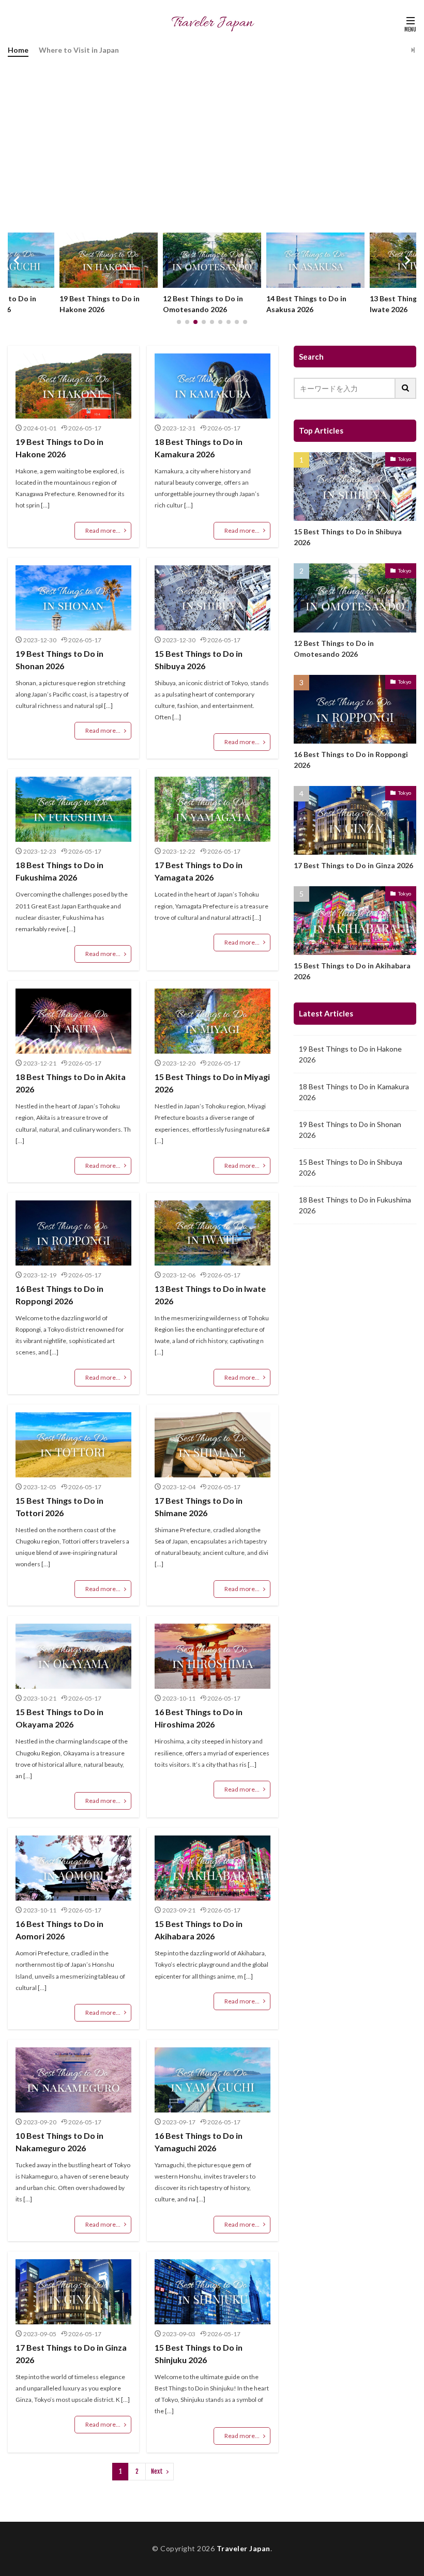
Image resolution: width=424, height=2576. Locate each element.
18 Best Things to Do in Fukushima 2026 (59, 871)
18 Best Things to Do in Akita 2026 (71, 1083)
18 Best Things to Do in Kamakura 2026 (199, 448)
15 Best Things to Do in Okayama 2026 (59, 1718)
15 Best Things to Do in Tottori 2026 (59, 1507)
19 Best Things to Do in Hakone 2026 (59, 448)
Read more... (103, 530)
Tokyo (405, 459)
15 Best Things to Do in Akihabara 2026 (199, 1930)
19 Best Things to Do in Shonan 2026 (59, 660)
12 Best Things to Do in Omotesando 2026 (100, 304)
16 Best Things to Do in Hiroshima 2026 (199, 1718)
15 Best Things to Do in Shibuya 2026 (199, 660)
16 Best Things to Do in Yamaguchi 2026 (199, 2142)
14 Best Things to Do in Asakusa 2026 (203, 304)
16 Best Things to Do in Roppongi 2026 (59, 1295)
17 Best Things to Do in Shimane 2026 (199, 1507)
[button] (18, 260)
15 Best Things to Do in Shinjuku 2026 (199, 2354)
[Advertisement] (212, 140)
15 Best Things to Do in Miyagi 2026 (212, 1083)
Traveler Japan (244, 2548)
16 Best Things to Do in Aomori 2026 (59, 1930)
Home (18, 50)
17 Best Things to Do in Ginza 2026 (71, 2354)
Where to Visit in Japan (79, 50)
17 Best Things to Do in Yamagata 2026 (199, 871)
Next (157, 2471)
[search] (406, 388)
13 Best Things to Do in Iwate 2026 (306, 304)
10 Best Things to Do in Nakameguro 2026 (59, 2142)
